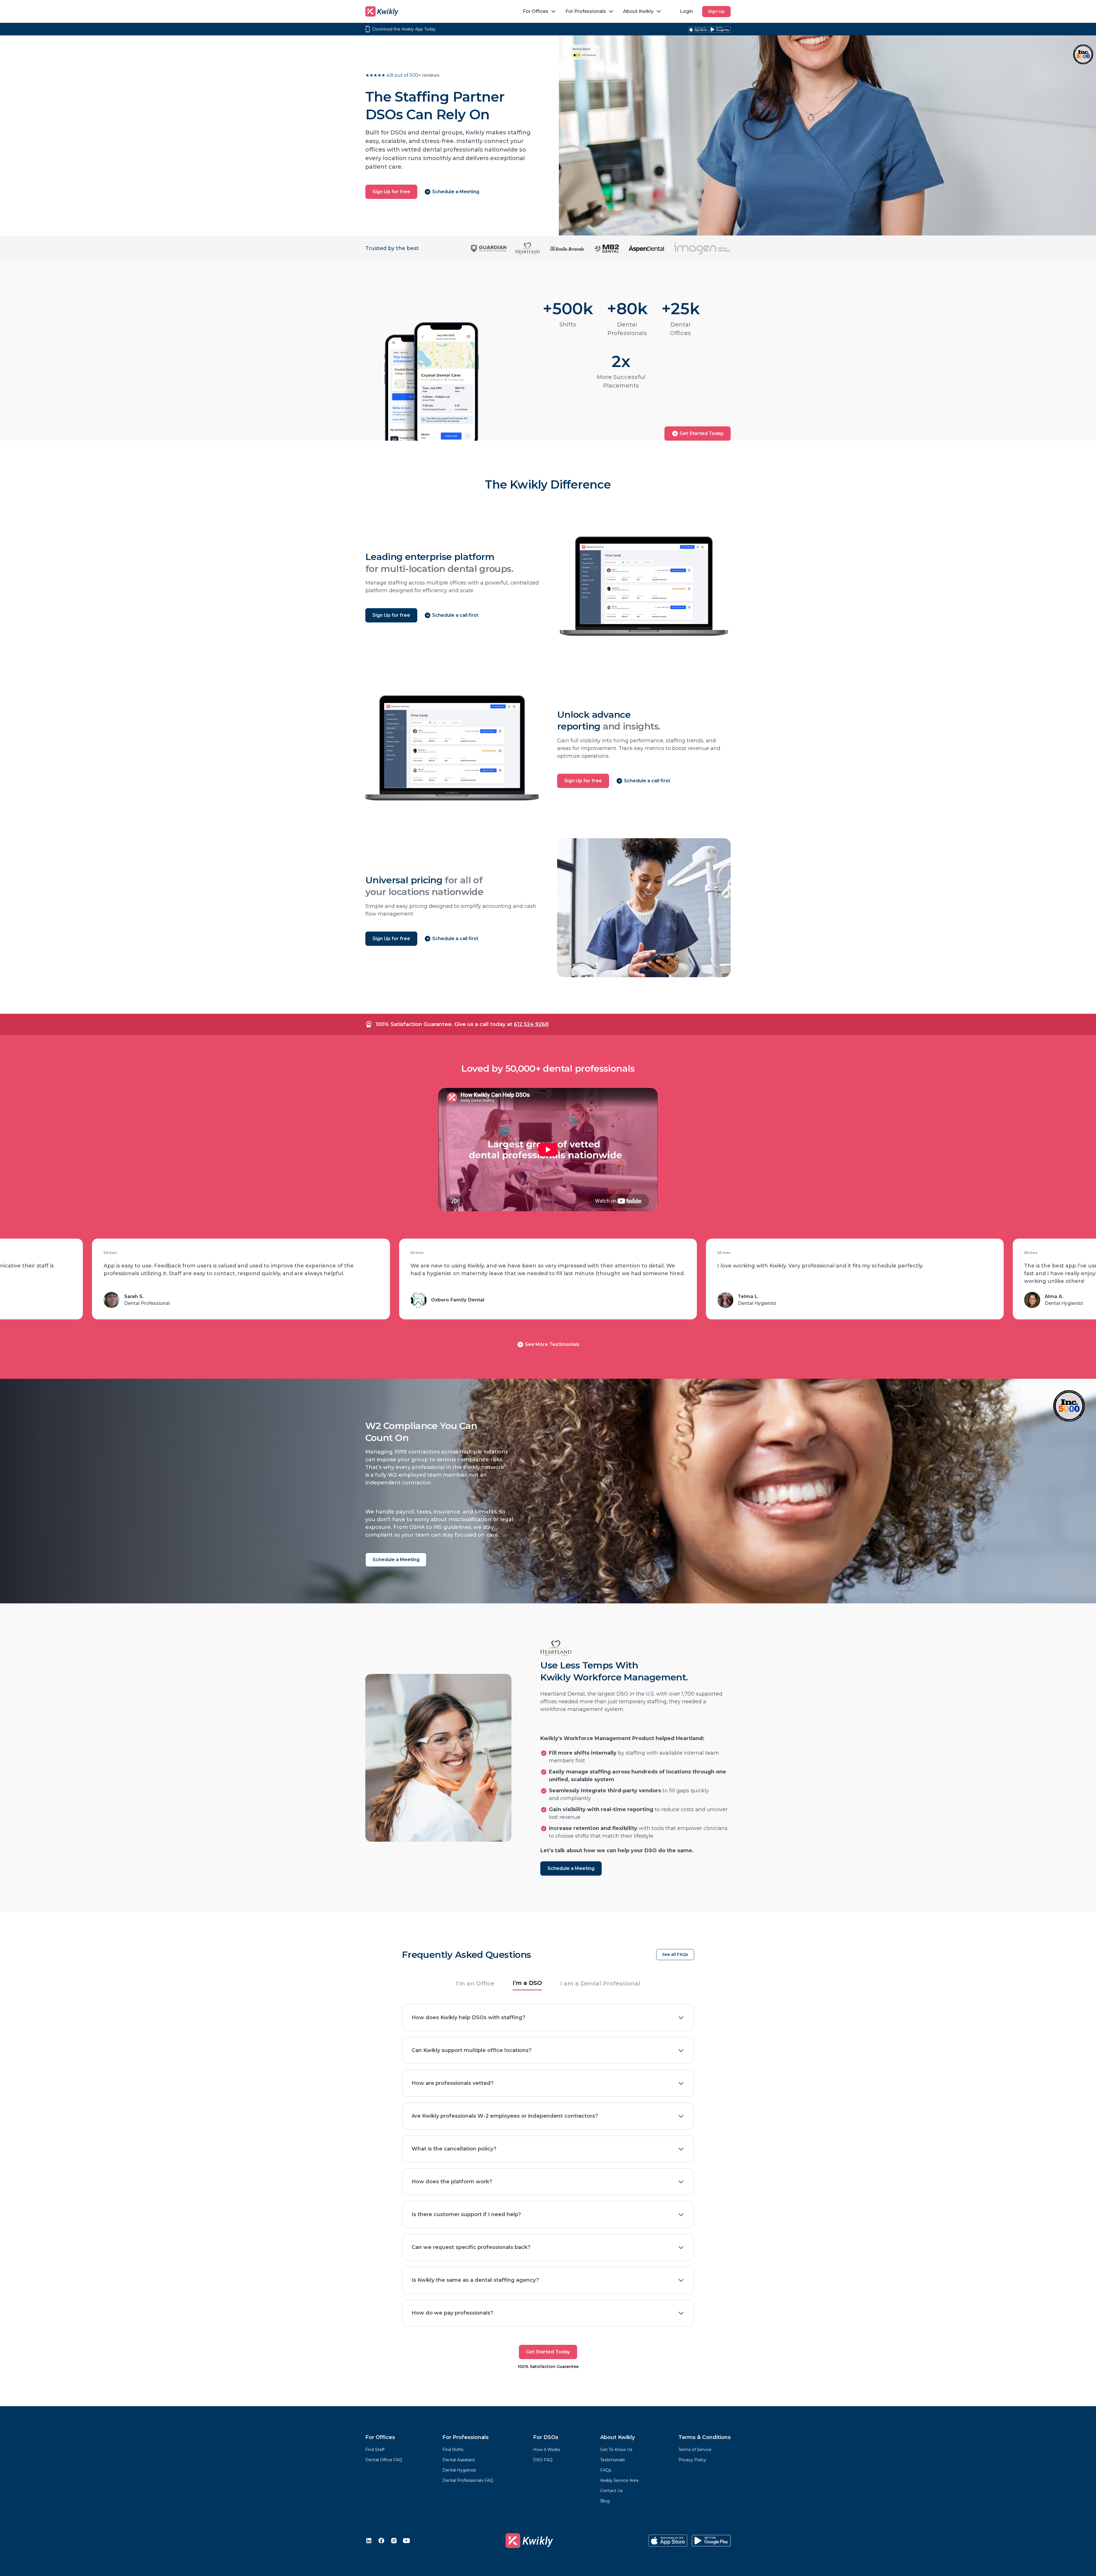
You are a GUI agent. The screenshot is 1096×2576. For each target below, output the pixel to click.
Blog (605, 2501)
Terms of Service (695, 2450)
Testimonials (613, 2460)
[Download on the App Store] (698, 29)
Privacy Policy (692, 2460)
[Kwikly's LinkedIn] (369, 2541)
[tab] (475, 1985)
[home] (382, 11)
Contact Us (611, 2491)
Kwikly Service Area (619, 2480)
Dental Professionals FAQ (468, 2480)
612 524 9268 (531, 1024)
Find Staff (375, 2450)
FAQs (606, 2470)
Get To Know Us (616, 2450)
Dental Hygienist (459, 2470)
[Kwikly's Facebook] (381, 2541)
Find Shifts (453, 2450)
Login (686, 11)
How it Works (547, 2450)
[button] (540, 11)
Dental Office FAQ (384, 2460)
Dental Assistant (459, 2460)
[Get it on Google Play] (720, 29)
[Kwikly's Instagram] (394, 2541)
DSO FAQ (543, 2460)
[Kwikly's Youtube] (406, 2541)
